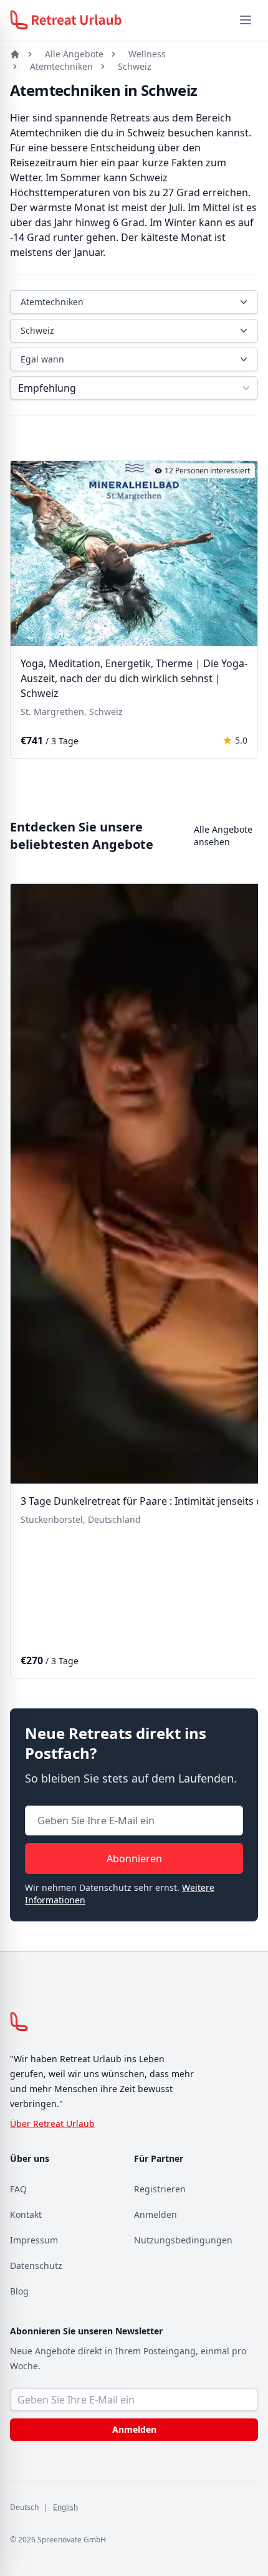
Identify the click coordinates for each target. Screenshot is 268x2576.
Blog (19, 2291)
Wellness (147, 54)
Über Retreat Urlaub (52, 2124)
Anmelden (156, 2214)
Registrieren (160, 2189)
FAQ (18, 2189)
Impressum (34, 2240)
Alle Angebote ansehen (223, 836)
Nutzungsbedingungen (183, 2240)
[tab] (99, 638)
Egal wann (42, 359)
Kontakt (26, 2214)
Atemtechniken (61, 66)
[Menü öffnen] (246, 20)
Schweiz (135, 66)
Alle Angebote (74, 54)
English (65, 2507)
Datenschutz (36, 2266)
